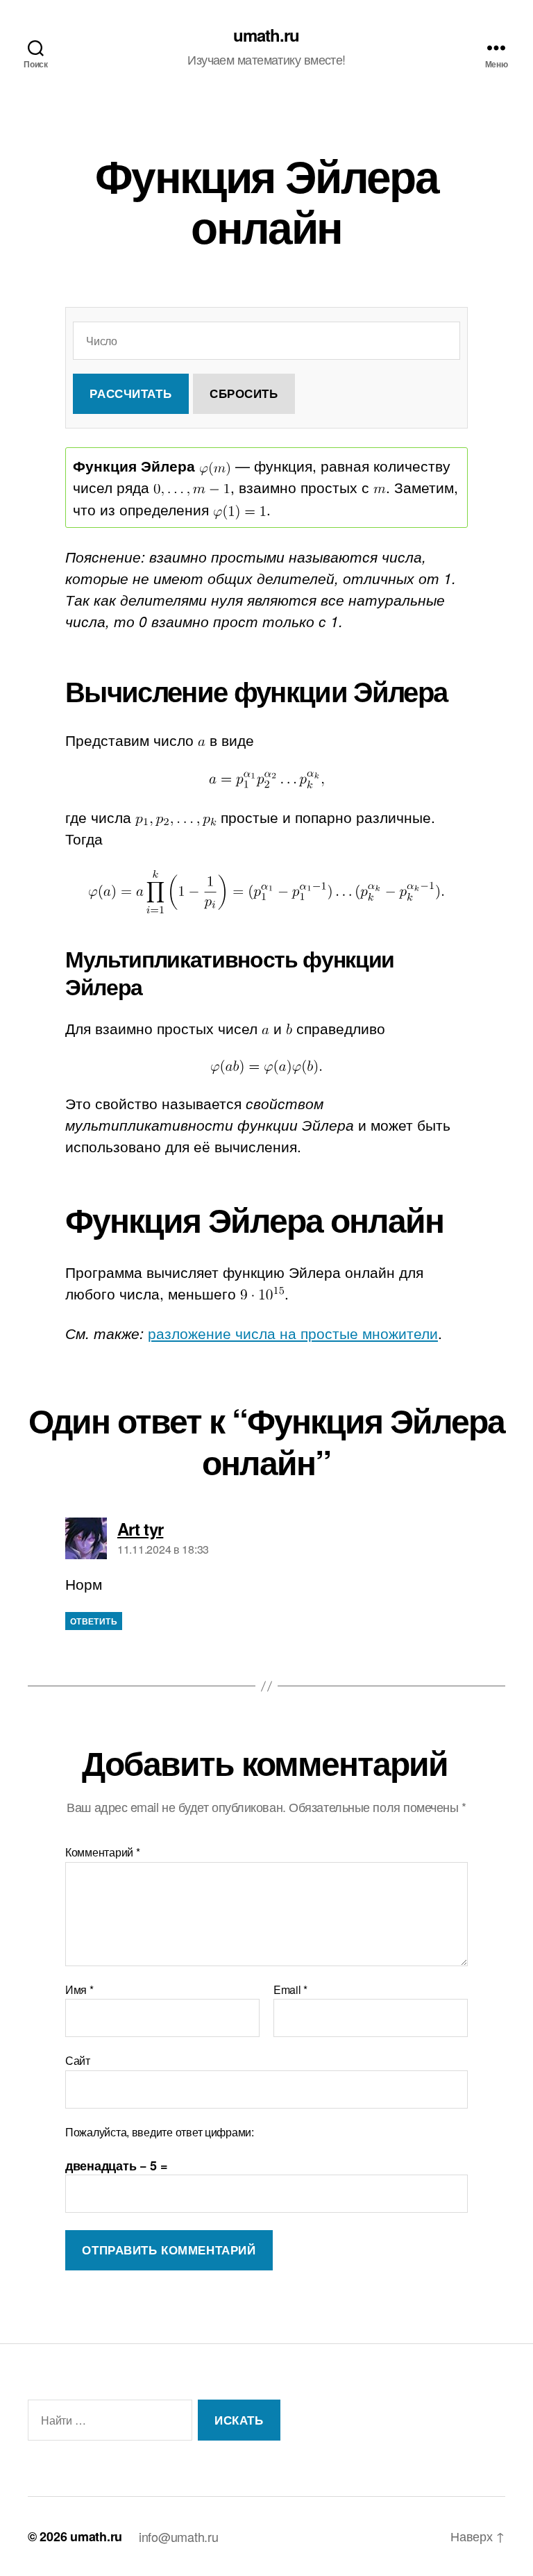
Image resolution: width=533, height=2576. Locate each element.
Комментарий (103, 1852)
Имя (79, 1990)
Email (290, 1990)
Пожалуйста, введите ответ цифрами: (160, 2132)
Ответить (94, 1621)
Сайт (78, 2060)
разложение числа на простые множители (293, 1333)
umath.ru (266, 35)
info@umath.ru (179, 2536)
